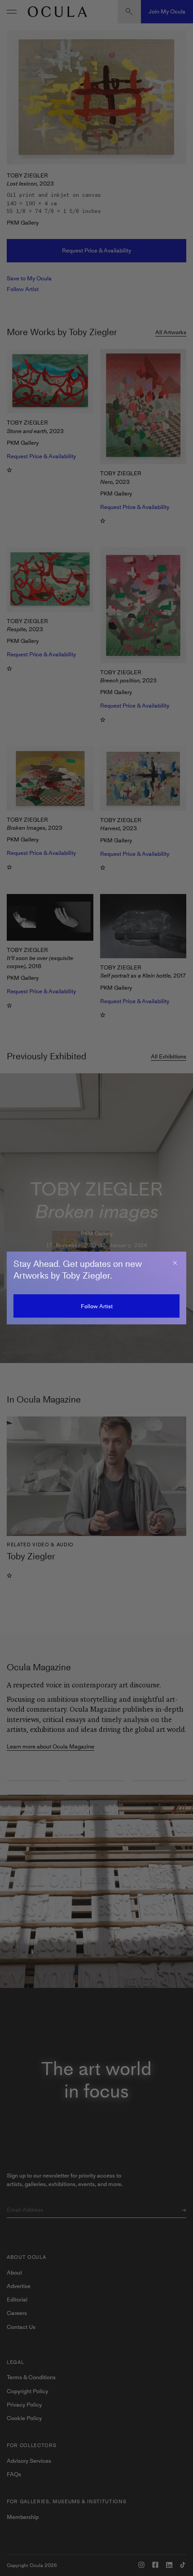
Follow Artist (97, 1306)
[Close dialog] (175, 1263)
